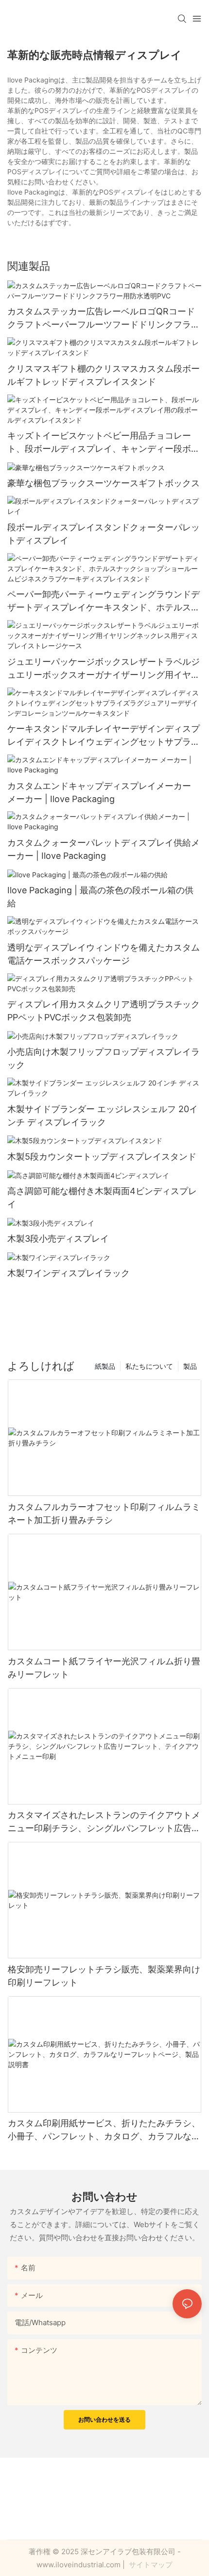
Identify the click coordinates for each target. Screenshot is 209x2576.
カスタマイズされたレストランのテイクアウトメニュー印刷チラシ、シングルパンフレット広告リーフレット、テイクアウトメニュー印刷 (104, 1822)
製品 (190, 1366)
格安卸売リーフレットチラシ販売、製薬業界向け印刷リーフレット (104, 1976)
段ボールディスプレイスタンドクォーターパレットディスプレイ (104, 534)
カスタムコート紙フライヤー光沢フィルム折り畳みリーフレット (104, 1668)
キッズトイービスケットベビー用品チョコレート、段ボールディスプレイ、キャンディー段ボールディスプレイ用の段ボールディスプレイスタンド (104, 443)
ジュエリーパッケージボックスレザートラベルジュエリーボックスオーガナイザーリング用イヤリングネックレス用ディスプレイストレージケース (104, 669)
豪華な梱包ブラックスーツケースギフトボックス (104, 483)
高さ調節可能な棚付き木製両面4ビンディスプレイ (102, 1198)
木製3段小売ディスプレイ (58, 1239)
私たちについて (149, 1366)
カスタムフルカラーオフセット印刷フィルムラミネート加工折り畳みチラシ (104, 1513)
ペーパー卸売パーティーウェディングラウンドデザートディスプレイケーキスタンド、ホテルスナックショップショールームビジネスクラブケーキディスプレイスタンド (104, 601)
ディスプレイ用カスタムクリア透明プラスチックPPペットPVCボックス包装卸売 (104, 1011)
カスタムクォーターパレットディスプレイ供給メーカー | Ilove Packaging (104, 849)
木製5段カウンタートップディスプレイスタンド (102, 1157)
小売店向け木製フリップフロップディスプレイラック (104, 1058)
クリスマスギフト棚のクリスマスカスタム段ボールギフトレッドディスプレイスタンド (104, 375)
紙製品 (105, 1366)
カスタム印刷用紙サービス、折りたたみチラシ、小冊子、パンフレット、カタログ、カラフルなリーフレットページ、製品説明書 (104, 2130)
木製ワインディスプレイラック (69, 1273)
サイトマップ (150, 2565)
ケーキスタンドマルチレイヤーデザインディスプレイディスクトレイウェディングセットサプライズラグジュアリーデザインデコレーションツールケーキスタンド (104, 736)
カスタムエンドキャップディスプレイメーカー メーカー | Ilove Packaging (99, 792)
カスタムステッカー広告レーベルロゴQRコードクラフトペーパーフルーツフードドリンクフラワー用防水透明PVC (104, 319)
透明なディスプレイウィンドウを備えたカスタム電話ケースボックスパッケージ (104, 954)
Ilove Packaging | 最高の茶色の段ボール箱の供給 (100, 897)
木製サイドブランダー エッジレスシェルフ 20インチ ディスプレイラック (103, 1116)
